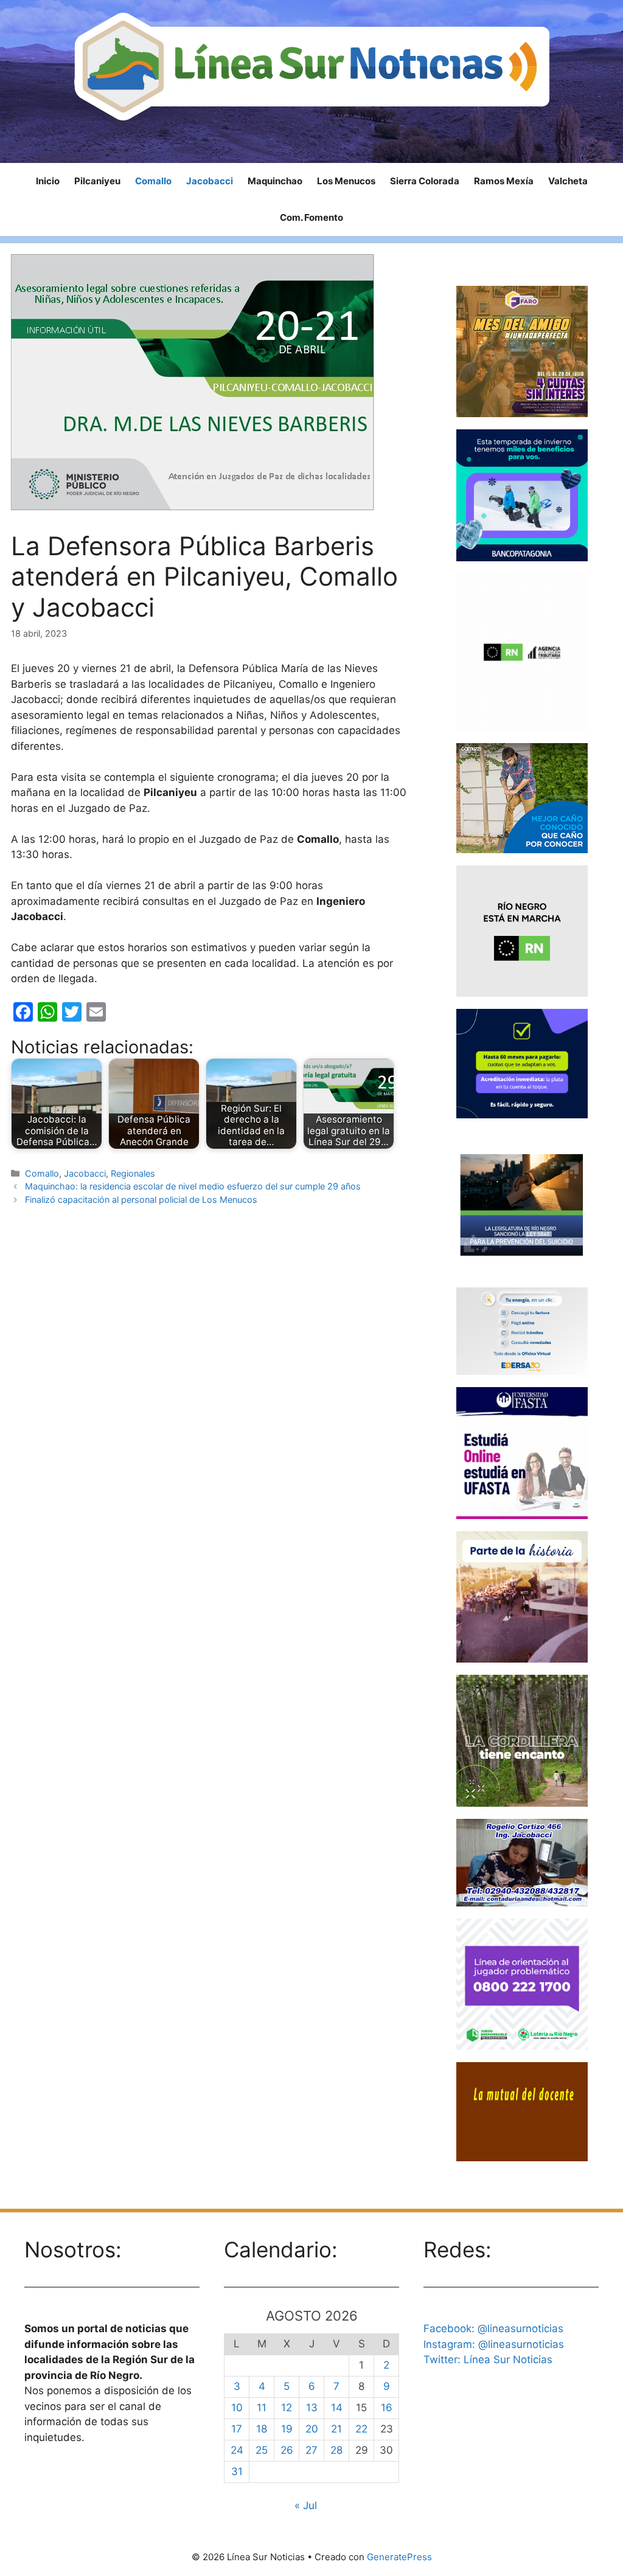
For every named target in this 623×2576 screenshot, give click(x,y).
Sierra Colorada (425, 181)
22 (361, 2429)
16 (387, 2408)
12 (287, 2408)
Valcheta (568, 181)
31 (237, 2471)
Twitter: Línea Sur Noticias (488, 2360)
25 (262, 2450)
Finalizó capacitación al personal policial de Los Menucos (141, 1200)
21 (336, 2429)
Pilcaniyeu (97, 181)
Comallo (153, 181)
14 (337, 2408)
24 (237, 2450)
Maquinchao (275, 181)
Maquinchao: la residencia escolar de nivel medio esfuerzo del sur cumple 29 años (193, 1186)
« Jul (306, 2505)
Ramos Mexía (504, 181)
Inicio (48, 181)
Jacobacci (210, 181)
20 (312, 2429)
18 (262, 2429)
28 (336, 2450)
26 (287, 2450)
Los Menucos (346, 181)
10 (237, 2408)
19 (287, 2429)
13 (312, 2408)
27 (311, 2450)
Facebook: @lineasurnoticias (493, 2328)
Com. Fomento (311, 217)
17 (237, 2429)
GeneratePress (399, 2557)
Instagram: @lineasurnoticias (494, 2344)
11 (262, 2408)
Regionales (133, 1173)
